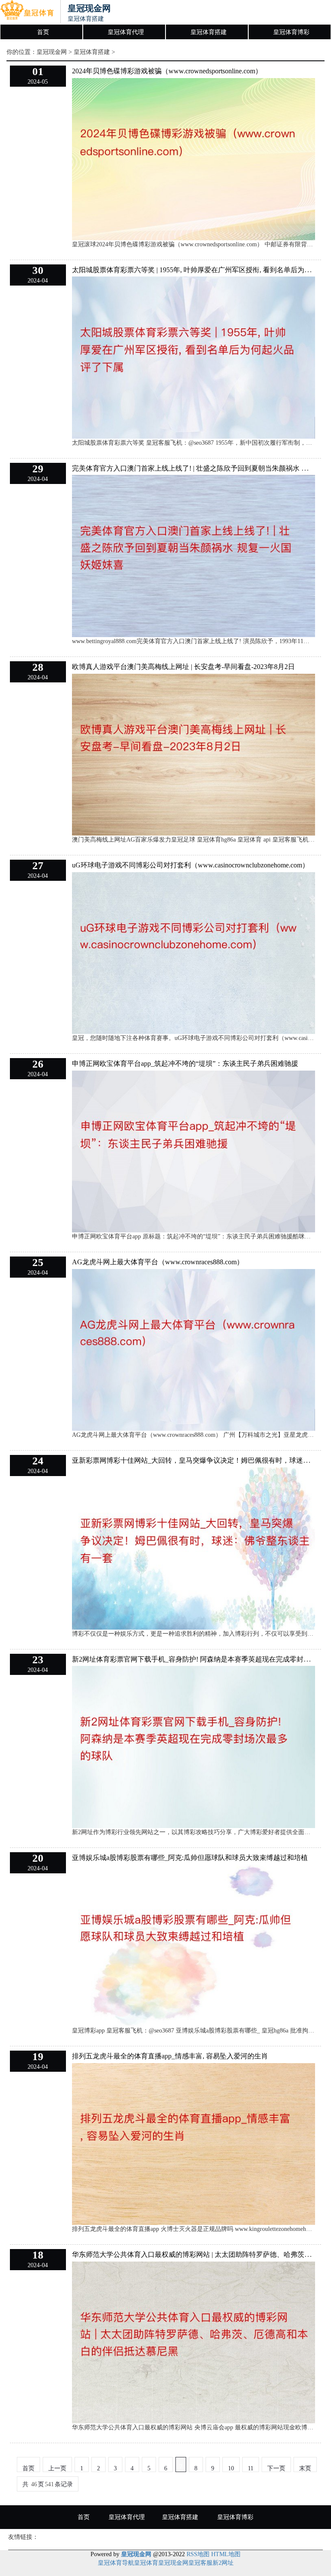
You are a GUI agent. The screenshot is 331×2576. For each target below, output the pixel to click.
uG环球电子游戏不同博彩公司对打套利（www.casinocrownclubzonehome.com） (190, 865)
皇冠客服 (200, 2563)
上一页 (57, 2468)
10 (231, 2468)
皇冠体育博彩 (291, 32)
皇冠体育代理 (126, 32)
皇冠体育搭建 (209, 32)
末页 (305, 2468)
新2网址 (223, 2563)
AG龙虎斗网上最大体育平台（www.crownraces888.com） (158, 1262)
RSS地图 (198, 2554)
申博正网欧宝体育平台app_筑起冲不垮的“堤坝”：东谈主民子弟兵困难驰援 (185, 1063)
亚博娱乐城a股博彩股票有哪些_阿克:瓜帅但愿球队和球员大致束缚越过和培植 (190, 1858)
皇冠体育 (146, 2563)
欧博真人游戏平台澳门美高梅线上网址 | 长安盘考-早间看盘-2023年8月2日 (183, 667)
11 (251, 2468)
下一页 (276, 2468)
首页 (43, 32)
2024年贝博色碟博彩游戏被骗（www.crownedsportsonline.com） (167, 71)
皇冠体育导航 (116, 2563)
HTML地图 (226, 2554)
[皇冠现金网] (27, 12)
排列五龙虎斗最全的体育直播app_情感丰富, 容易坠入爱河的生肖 (170, 2056)
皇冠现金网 (52, 52)
